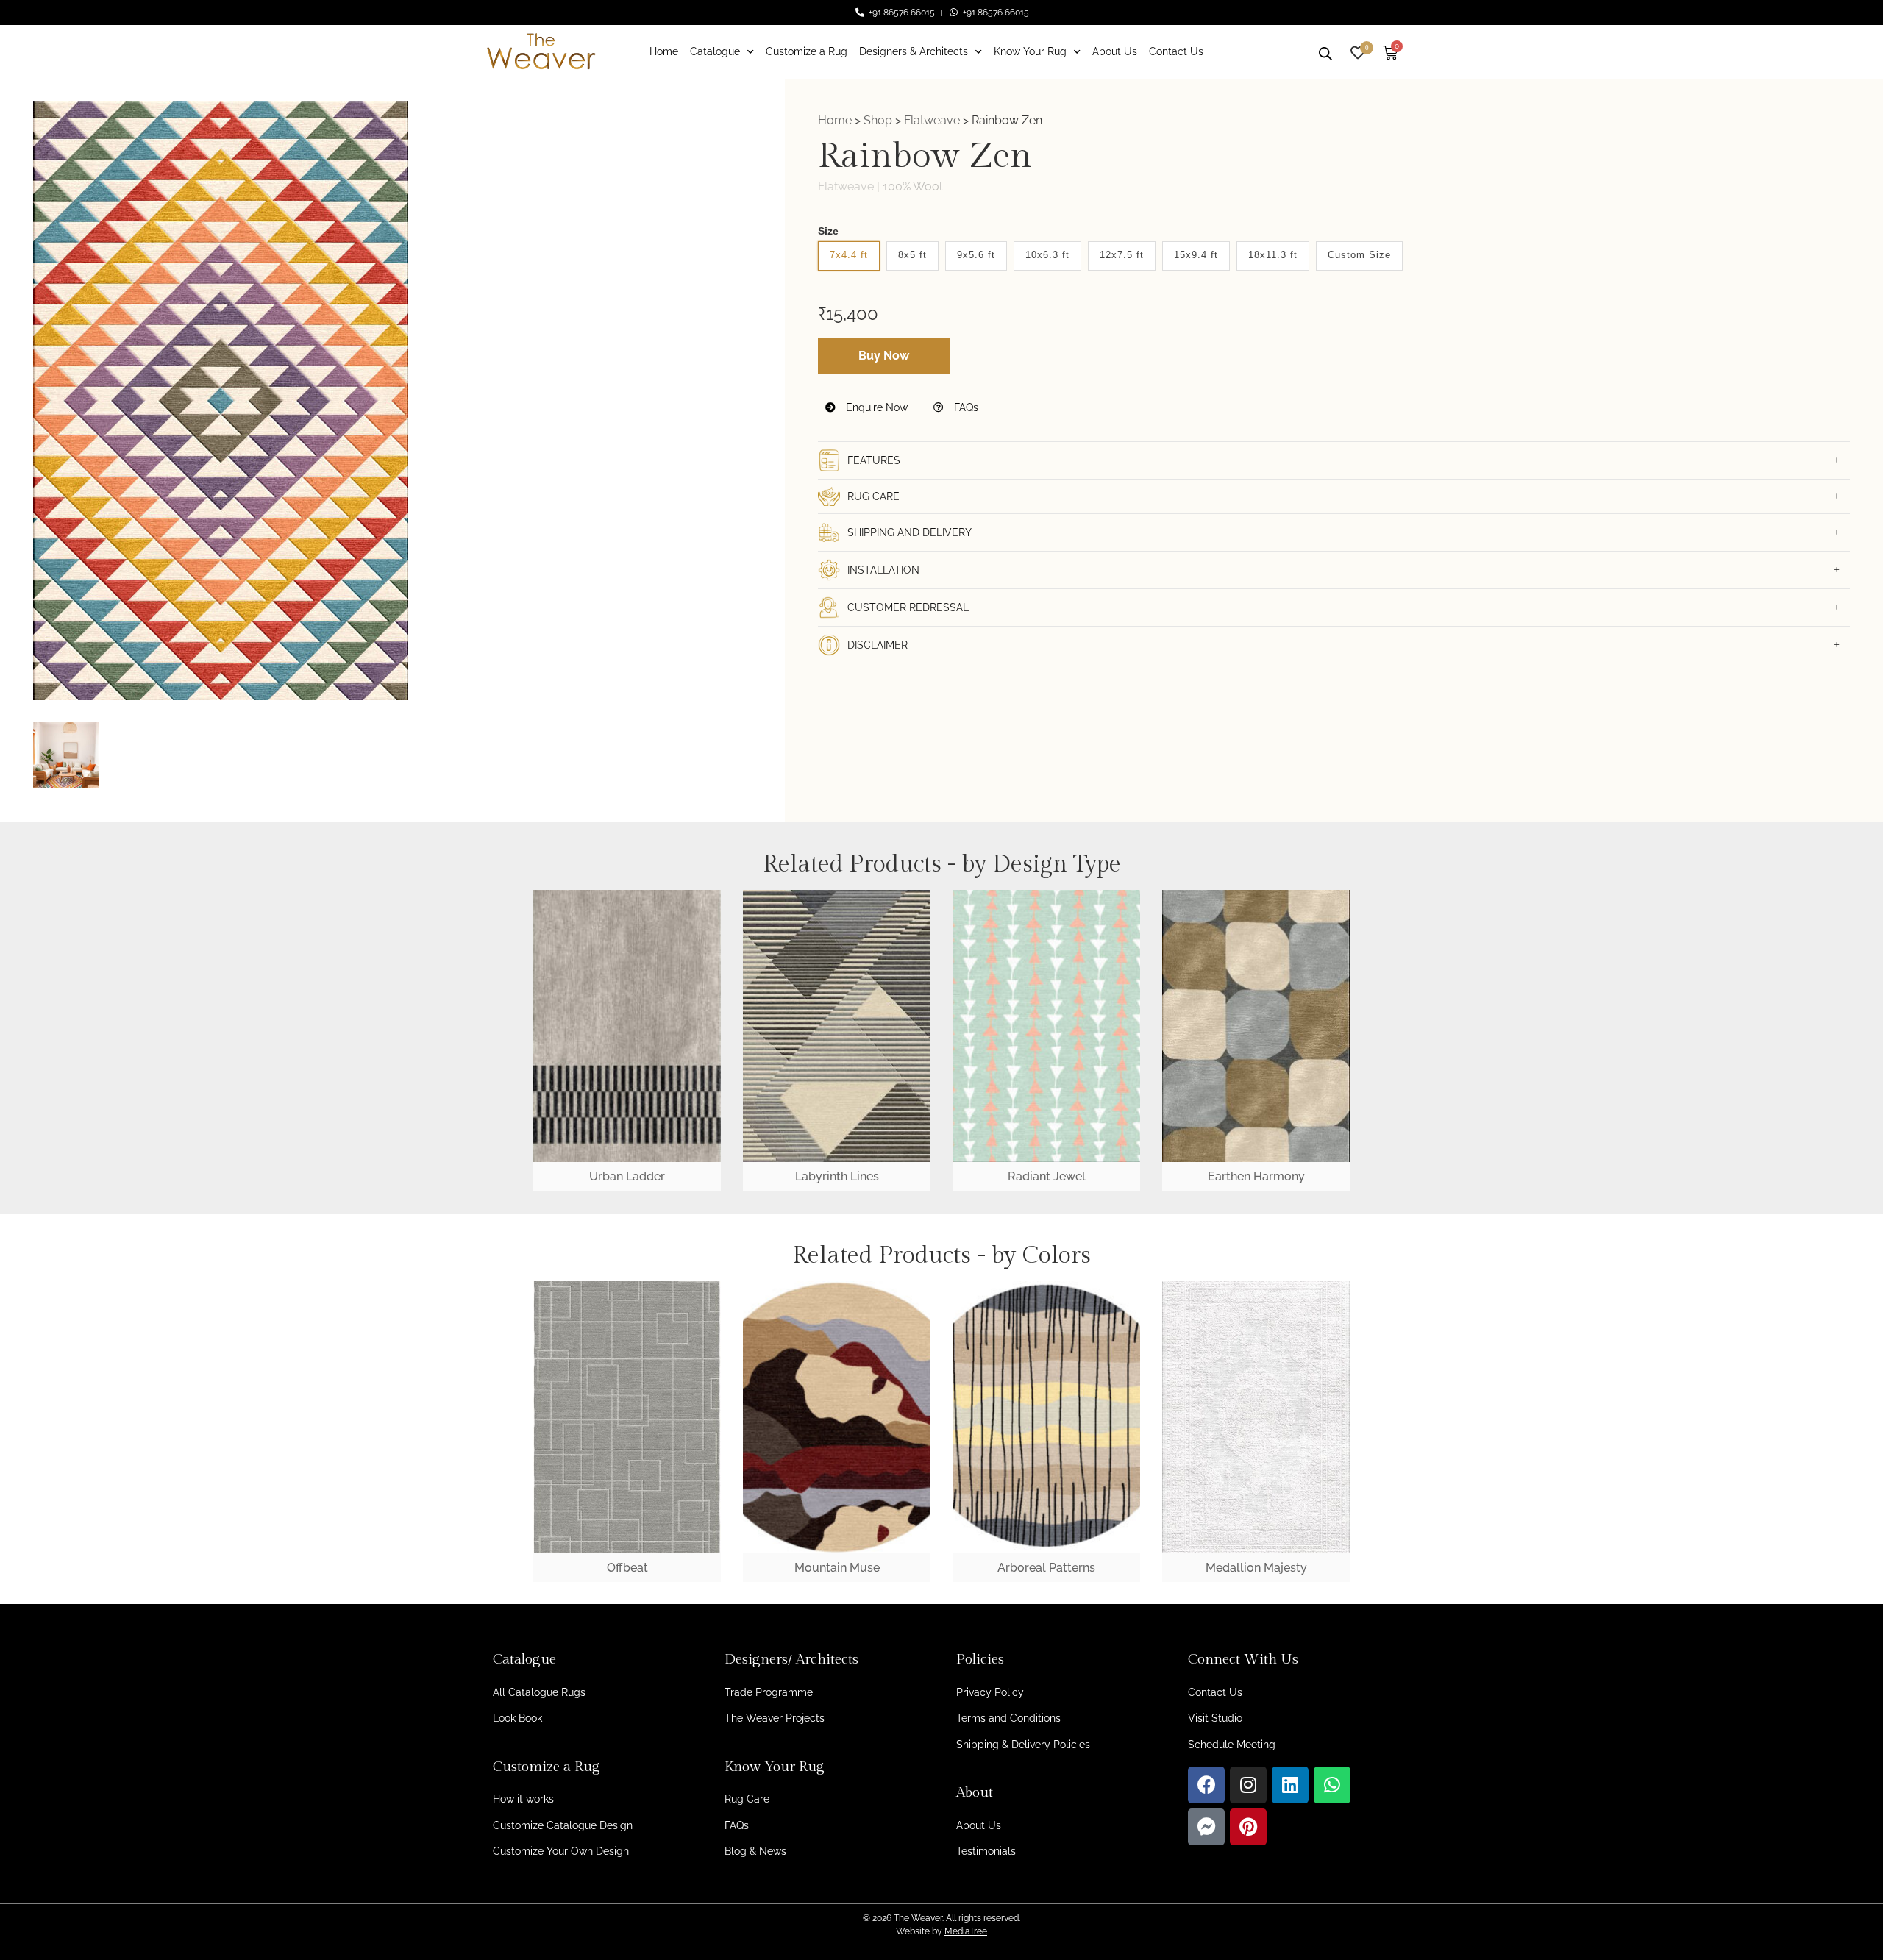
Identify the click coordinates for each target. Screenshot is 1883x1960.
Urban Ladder (627, 1176)
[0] (1358, 51)
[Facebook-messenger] (1206, 1827)
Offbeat (627, 1568)
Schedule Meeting (1232, 1745)
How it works (523, 1799)
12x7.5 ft (1122, 255)
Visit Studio (1215, 1718)
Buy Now (884, 356)
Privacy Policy (990, 1692)
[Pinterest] (1248, 1827)
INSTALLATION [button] (883, 570)
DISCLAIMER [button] (878, 645)
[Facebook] (1206, 1785)
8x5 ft (912, 255)
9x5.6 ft (976, 255)
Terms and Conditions (1008, 1718)
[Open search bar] (1325, 51)
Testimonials (986, 1851)
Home (664, 51)
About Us (1115, 51)
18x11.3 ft (1273, 255)
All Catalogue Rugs (539, 1692)
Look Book (517, 1718)
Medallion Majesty (1256, 1568)
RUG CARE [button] (873, 496)
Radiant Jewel (1047, 1176)
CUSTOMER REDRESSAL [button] (908, 607)
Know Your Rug (1030, 51)
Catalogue (715, 51)
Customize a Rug (807, 51)
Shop (878, 120)
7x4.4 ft (849, 255)
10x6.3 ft (1047, 255)
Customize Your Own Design (561, 1851)
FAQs (965, 407)
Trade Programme (769, 1692)
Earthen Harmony (1256, 1176)
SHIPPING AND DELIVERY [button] (910, 532)
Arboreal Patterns (1046, 1568)
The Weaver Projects (775, 1718)
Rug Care (747, 1799)
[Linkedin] (1290, 1785)
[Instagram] (1248, 1785)
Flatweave (932, 120)
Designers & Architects (914, 51)
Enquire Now (875, 407)
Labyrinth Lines (837, 1176)
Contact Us (1176, 51)
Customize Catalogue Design (563, 1825)
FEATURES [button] (874, 460)
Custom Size (1359, 255)
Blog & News (755, 1851)
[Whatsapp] (1332, 1785)
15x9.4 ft (1196, 255)
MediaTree (966, 1931)
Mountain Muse (837, 1568)
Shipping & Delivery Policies (1023, 1745)
